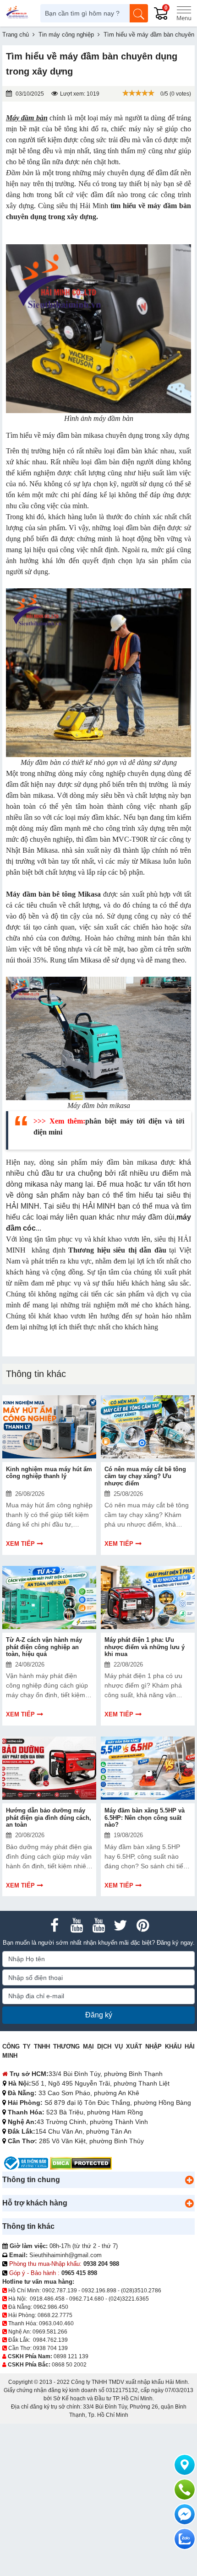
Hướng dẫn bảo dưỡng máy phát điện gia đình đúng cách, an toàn (49, 1818)
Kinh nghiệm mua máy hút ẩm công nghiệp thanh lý (49, 1473)
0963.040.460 (56, 2323)
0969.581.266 (50, 2332)
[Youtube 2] (98, 1925)
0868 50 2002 (69, 2365)
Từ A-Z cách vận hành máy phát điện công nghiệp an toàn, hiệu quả (44, 1647)
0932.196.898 (99, 2291)
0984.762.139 (50, 2340)
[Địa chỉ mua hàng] (185, 2465)
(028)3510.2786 (141, 2291)
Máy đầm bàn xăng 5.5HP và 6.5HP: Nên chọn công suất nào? (145, 1818)
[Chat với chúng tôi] (185, 2539)
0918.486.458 (47, 2299)
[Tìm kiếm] (139, 13)
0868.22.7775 (55, 2315)
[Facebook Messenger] (185, 2514)
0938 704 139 (50, 2348)
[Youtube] (77, 1925)
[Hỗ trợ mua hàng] (185, 2490)
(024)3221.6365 (129, 2299)
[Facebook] (55, 1925)
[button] (189, 2180)
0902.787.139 (60, 2291)
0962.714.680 (87, 2299)
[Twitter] (120, 1925)
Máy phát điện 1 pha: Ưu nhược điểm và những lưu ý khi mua (145, 1647)
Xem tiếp (20, 1544)
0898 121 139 (71, 2356)
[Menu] (184, 13)
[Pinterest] (142, 1925)
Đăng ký (99, 2015)
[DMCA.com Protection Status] (81, 2163)
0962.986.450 (51, 2307)
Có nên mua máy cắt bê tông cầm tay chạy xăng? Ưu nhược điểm (145, 1476)
